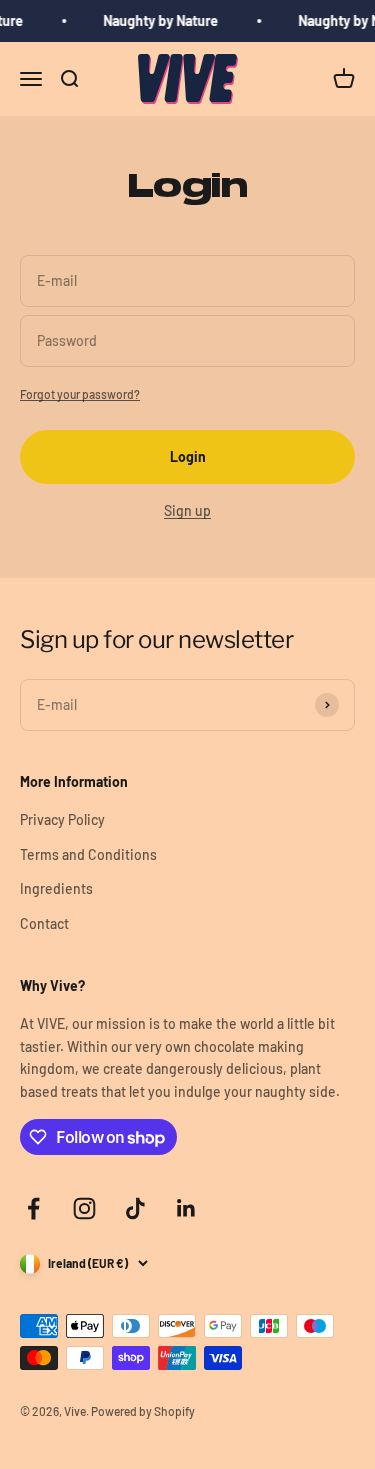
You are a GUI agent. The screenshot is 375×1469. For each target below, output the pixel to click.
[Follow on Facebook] (33, 1208)
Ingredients (56, 888)
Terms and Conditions (88, 854)
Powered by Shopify (143, 1411)
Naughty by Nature (159, 20)
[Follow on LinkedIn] (186, 1208)
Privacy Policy (62, 819)
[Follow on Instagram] (84, 1208)
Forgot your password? (80, 394)
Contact (44, 923)
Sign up (187, 510)
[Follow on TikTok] (135, 1208)
